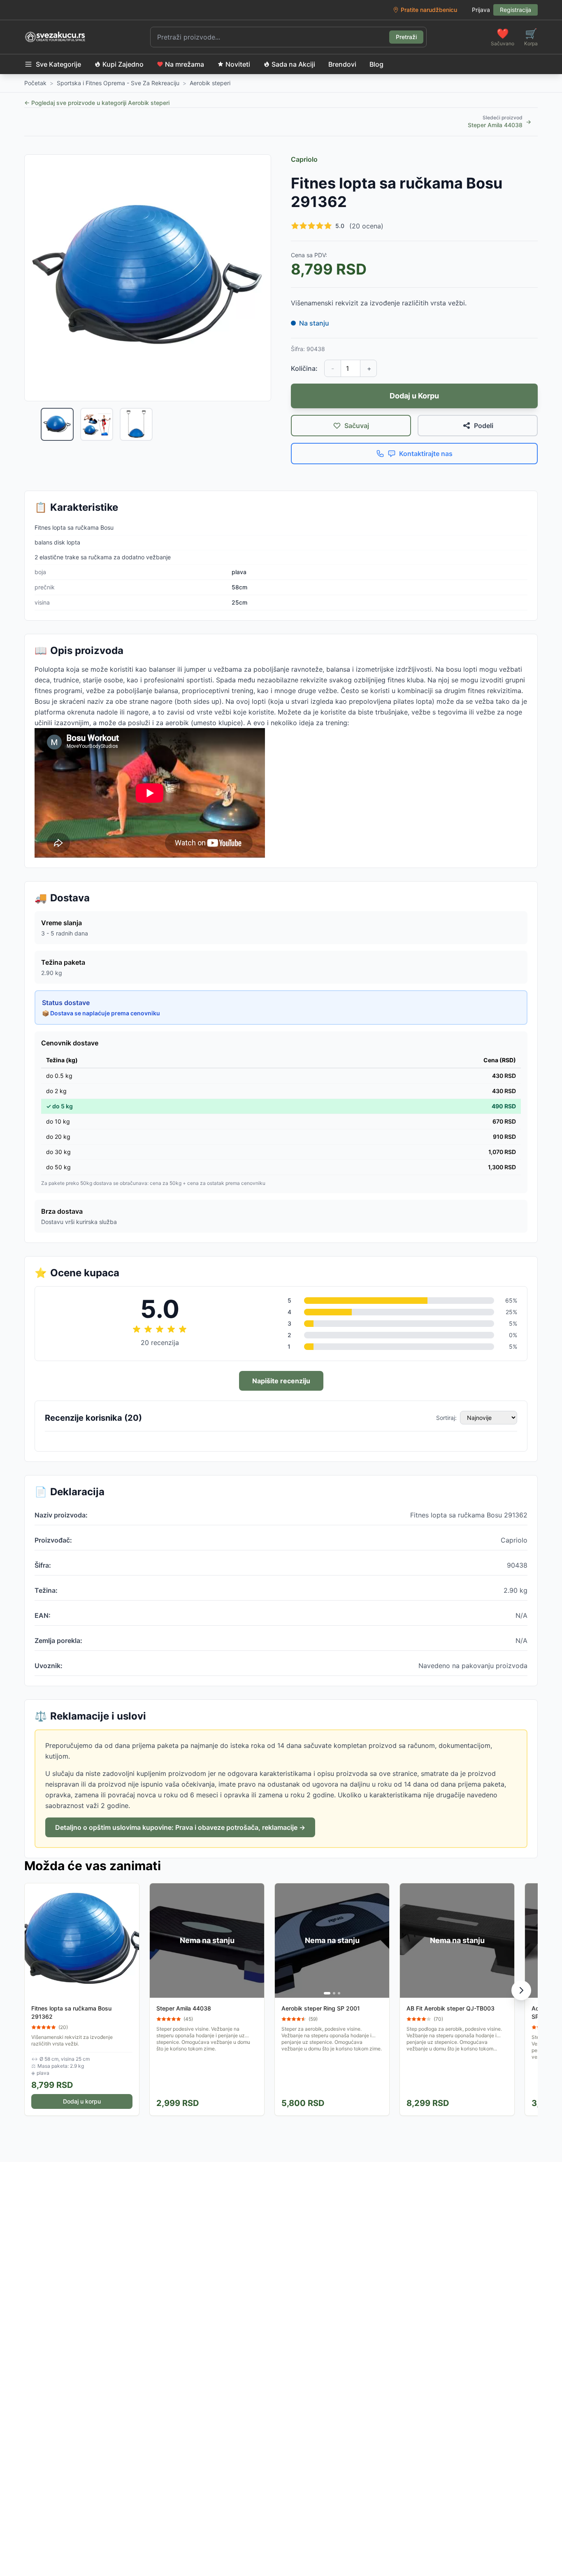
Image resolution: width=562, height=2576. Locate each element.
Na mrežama (185, 64)
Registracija (516, 10)
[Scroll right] (521, 1990)
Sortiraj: (446, 1418)
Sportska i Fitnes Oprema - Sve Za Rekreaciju (118, 83)
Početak (35, 83)
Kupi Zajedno (123, 64)
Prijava (481, 10)
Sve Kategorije (58, 64)
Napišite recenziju (281, 1381)
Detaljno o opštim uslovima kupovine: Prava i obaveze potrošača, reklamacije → (180, 1827)
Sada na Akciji (293, 64)
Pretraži (406, 37)
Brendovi (342, 64)
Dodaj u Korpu (414, 396)
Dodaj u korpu (82, 2101)
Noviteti (238, 64)
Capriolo (304, 159)
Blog (376, 64)
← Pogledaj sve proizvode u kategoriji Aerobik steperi (97, 103)
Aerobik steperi (210, 83)
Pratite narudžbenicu (429, 10)
